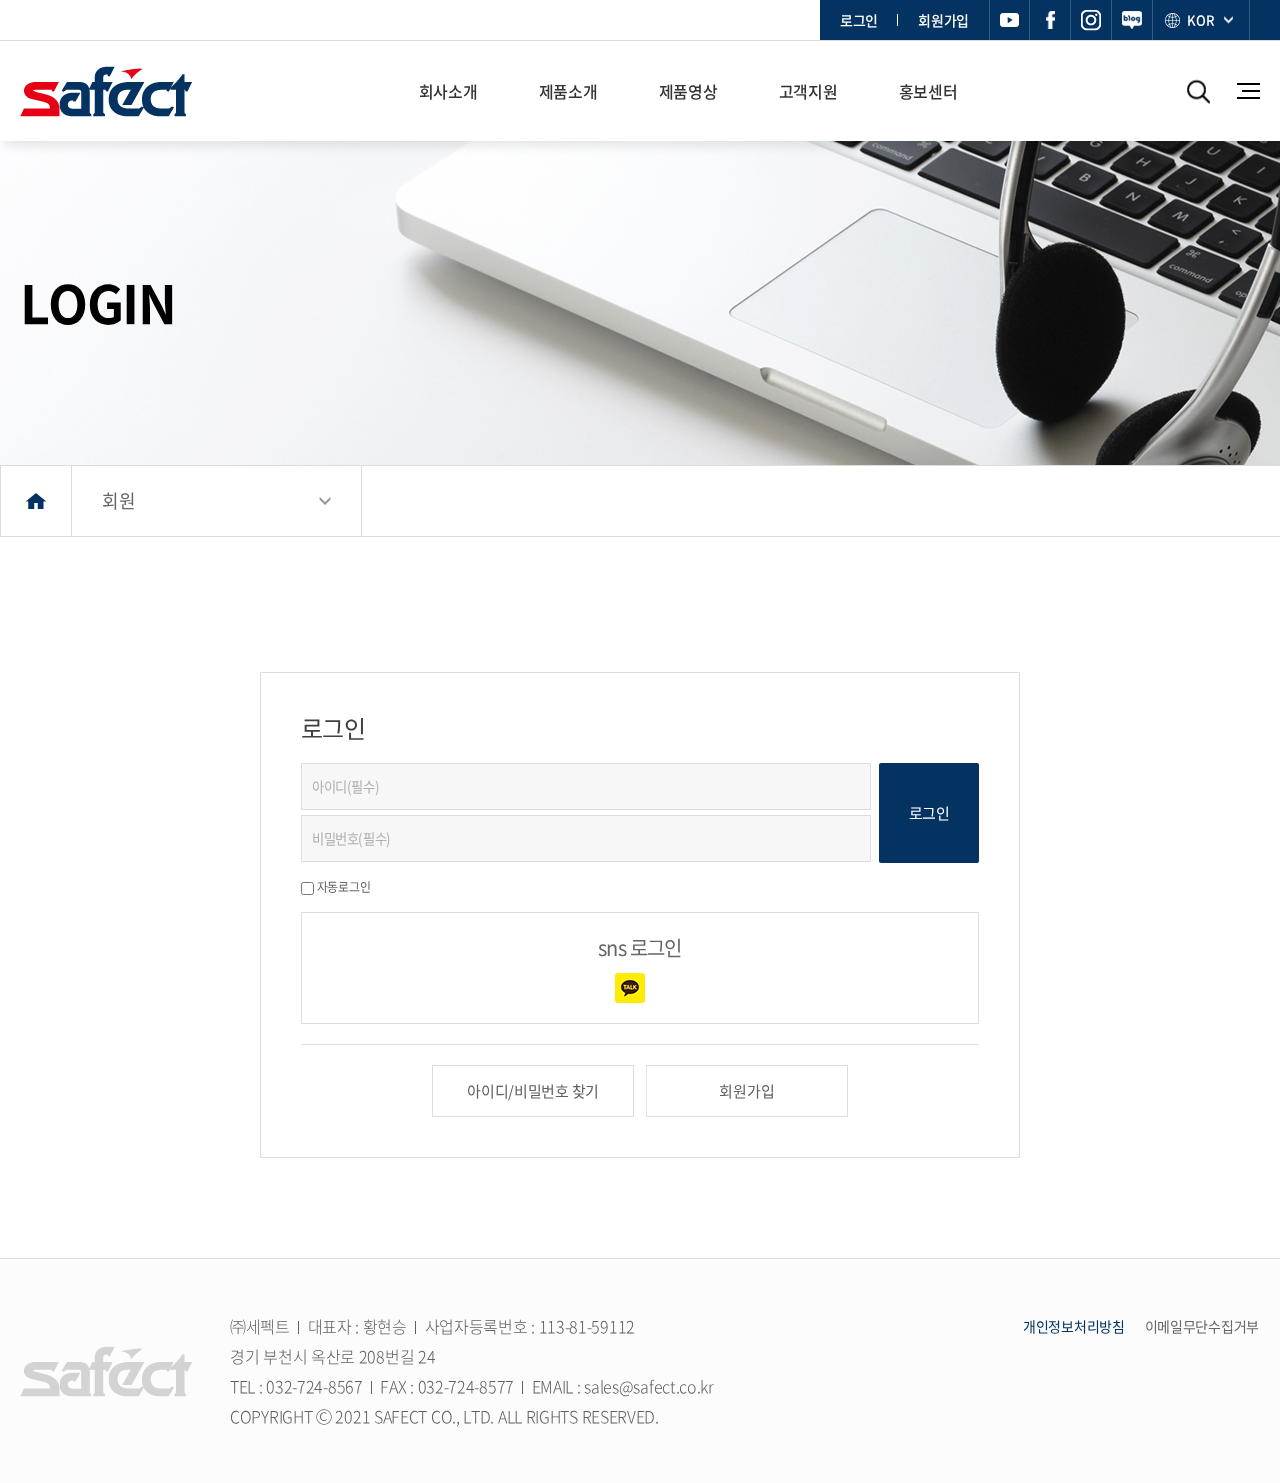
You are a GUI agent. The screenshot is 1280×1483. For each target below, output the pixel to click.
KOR (1200, 19)
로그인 (859, 20)
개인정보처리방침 (1074, 1326)
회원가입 (943, 20)
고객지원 (808, 91)
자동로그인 (344, 887)
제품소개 (568, 91)
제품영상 (688, 91)
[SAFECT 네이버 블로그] (1132, 20)
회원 (118, 500)
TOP (1237, 1253)
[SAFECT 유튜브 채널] (1009, 20)
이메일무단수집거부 (1202, 1326)
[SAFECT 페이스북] (1050, 20)
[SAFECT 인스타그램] (1091, 20)
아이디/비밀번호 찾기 (533, 1091)
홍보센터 (928, 91)
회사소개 (448, 91)
